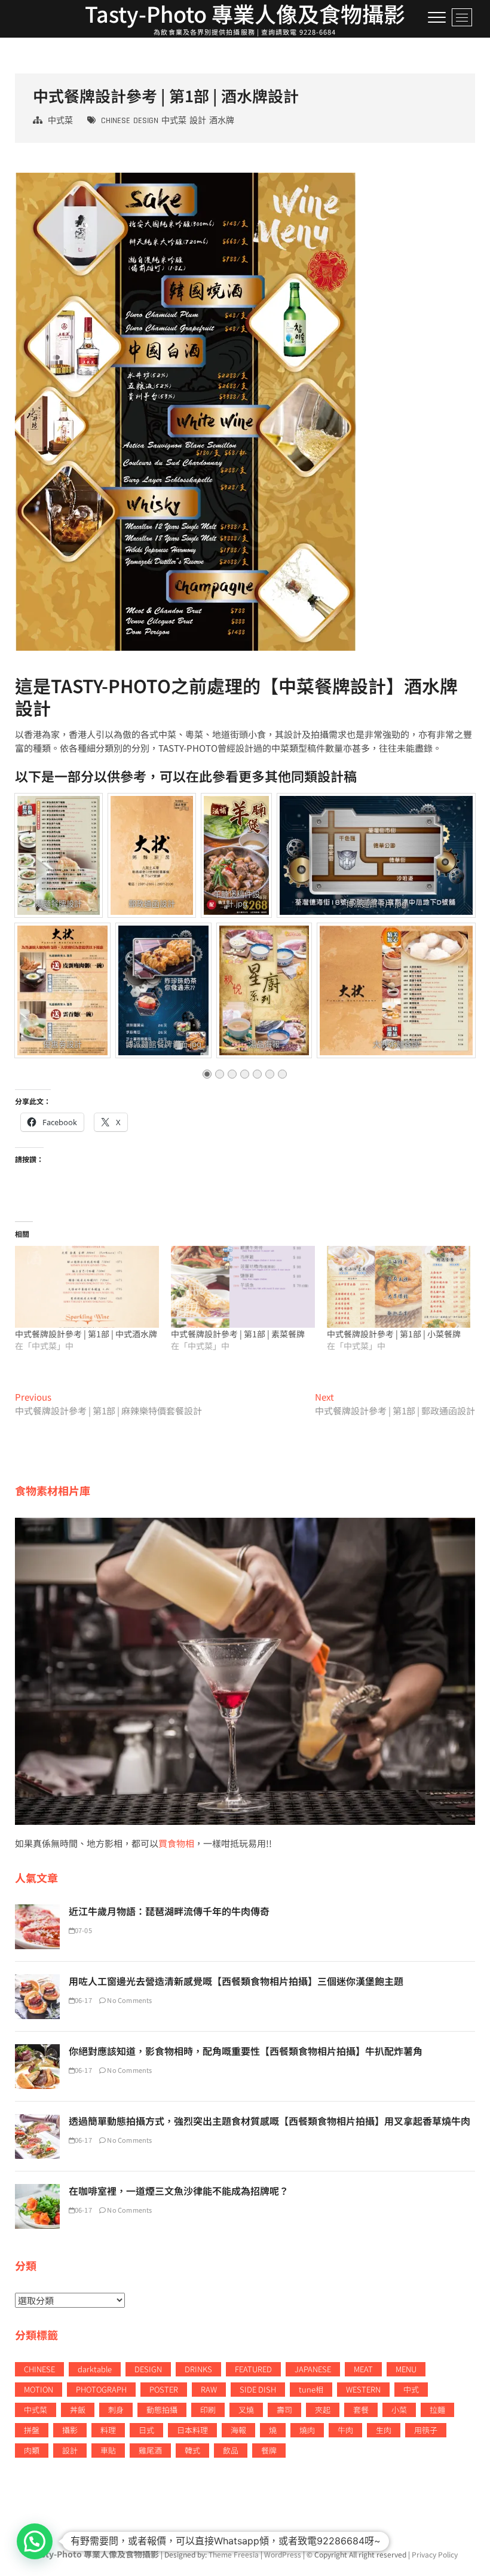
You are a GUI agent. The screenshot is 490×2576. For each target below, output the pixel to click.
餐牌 (269, 2450)
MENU (406, 2369)
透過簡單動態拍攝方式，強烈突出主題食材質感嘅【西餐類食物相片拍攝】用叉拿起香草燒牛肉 (269, 2121)
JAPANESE (313, 2369)
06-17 (83, 2000)
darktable (95, 2369)
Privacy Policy (435, 2554)
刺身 (116, 2410)
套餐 (361, 2410)
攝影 (70, 2430)
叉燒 (246, 2410)
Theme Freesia (234, 2554)
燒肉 (307, 2430)
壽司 (284, 2410)
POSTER (164, 2389)
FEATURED (253, 2369)
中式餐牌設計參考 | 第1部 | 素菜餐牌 (238, 1334)
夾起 (323, 2410)
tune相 (311, 2389)
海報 (238, 2430)
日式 (146, 2430)
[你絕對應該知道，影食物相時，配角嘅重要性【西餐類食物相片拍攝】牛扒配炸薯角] (37, 2050)
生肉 (384, 2430)
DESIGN (146, 121)
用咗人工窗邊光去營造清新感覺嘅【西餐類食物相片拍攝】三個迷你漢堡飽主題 (236, 1981)
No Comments (129, 2000)
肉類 (32, 2450)
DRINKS (198, 2369)
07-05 (83, 1930)
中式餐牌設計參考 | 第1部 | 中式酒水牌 (86, 1334)
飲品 (231, 2450)
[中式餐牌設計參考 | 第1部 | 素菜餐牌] (243, 1287)
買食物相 (176, 1843)
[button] (35, 2541)
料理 (108, 2430)
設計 (198, 121)
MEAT (363, 2369)
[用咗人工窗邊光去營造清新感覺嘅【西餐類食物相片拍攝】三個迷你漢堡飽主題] (37, 1981)
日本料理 (192, 2430)
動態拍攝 (162, 2410)
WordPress (283, 2554)
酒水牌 (222, 121)
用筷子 (426, 2430)
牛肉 (345, 2430)
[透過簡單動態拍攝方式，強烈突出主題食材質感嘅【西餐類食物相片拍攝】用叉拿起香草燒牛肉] (37, 2120)
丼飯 (78, 2410)
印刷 (208, 2410)
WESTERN (363, 2389)
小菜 (399, 2410)
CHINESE (116, 121)
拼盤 (32, 2430)
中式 (411, 2389)
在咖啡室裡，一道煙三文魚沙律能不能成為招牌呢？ (179, 2191)
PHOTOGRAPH (101, 2389)
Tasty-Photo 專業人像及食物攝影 (245, 13)
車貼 (108, 2450)
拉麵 (437, 2410)
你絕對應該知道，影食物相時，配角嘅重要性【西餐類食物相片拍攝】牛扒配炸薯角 (246, 2051)
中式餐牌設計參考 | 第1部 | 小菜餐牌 (394, 1334)
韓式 (192, 2450)
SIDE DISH (258, 2389)
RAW (209, 2389)
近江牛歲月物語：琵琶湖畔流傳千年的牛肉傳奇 (169, 1911)
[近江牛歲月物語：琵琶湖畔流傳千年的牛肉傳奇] (37, 1911)
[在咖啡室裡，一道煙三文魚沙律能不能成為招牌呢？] (37, 2190)
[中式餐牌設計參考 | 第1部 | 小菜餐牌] (399, 1287)
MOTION (39, 2389)
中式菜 (60, 121)
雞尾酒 (150, 2450)
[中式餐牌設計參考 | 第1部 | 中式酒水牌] (87, 1287)
